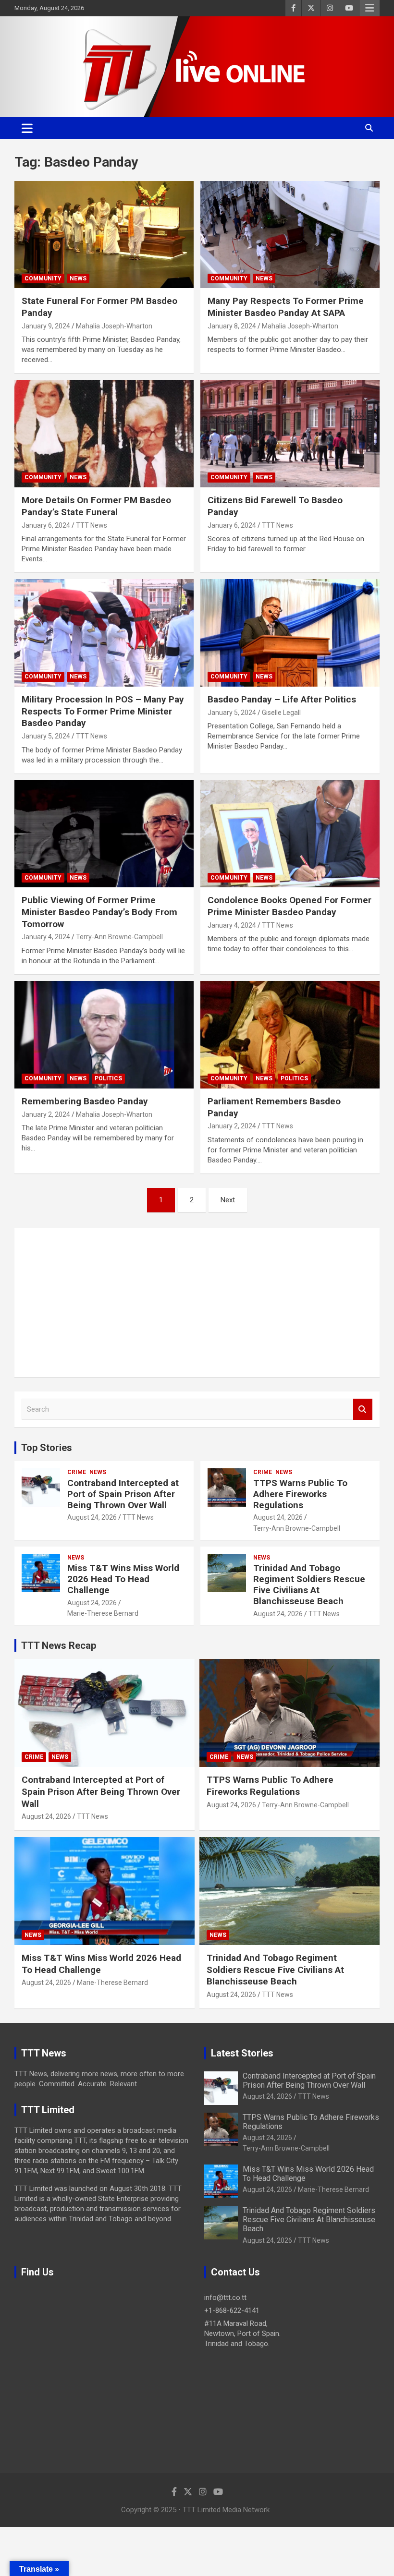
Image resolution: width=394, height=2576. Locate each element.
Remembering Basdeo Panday (85, 1101)
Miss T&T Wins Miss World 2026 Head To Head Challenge (123, 1579)
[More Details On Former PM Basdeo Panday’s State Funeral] (104, 434)
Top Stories (47, 1448)
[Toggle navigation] (27, 128)
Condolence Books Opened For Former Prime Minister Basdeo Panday (289, 906)
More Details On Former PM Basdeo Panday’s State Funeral (96, 506)
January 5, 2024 (46, 736)
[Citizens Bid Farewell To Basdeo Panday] (290, 434)
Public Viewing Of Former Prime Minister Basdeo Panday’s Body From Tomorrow (99, 912)
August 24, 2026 (92, 1517)
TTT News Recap (59, 1645)
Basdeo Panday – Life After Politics (282, 699)
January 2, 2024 (46, 1114)
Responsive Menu (369, 8)
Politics (108, 1078)
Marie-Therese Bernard (103, 1613)
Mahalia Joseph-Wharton (114, 326)
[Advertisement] (197, 1303)
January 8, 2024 (232, 326)
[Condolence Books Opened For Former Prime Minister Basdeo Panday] (290, 834)
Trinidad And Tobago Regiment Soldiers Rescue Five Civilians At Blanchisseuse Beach (309, 1584)
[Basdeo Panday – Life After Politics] (290, 633)
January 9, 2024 (46, 326)
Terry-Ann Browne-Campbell (119, 937)
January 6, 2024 (46, 525)
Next (228, 1200)
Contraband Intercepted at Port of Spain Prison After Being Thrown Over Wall (123, 1494)
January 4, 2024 (46, 937)
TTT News (92, 525)
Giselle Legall (281, 713)
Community (43, 278)
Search (363, 1409)
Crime (77, 1472)
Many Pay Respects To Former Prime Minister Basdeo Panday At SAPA (286, 307)
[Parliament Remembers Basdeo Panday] (290, 1034)
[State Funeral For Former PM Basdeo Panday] (104, 235)
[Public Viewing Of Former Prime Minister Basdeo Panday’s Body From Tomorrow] (104, 834)
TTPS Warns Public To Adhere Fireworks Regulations (300, 1494)
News (78, 278)
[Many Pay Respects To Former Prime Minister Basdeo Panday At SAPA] (290, 235)
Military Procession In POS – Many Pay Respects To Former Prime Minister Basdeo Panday (103, 711)
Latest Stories (242, 2053)
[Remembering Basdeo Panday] (104, 1034)
